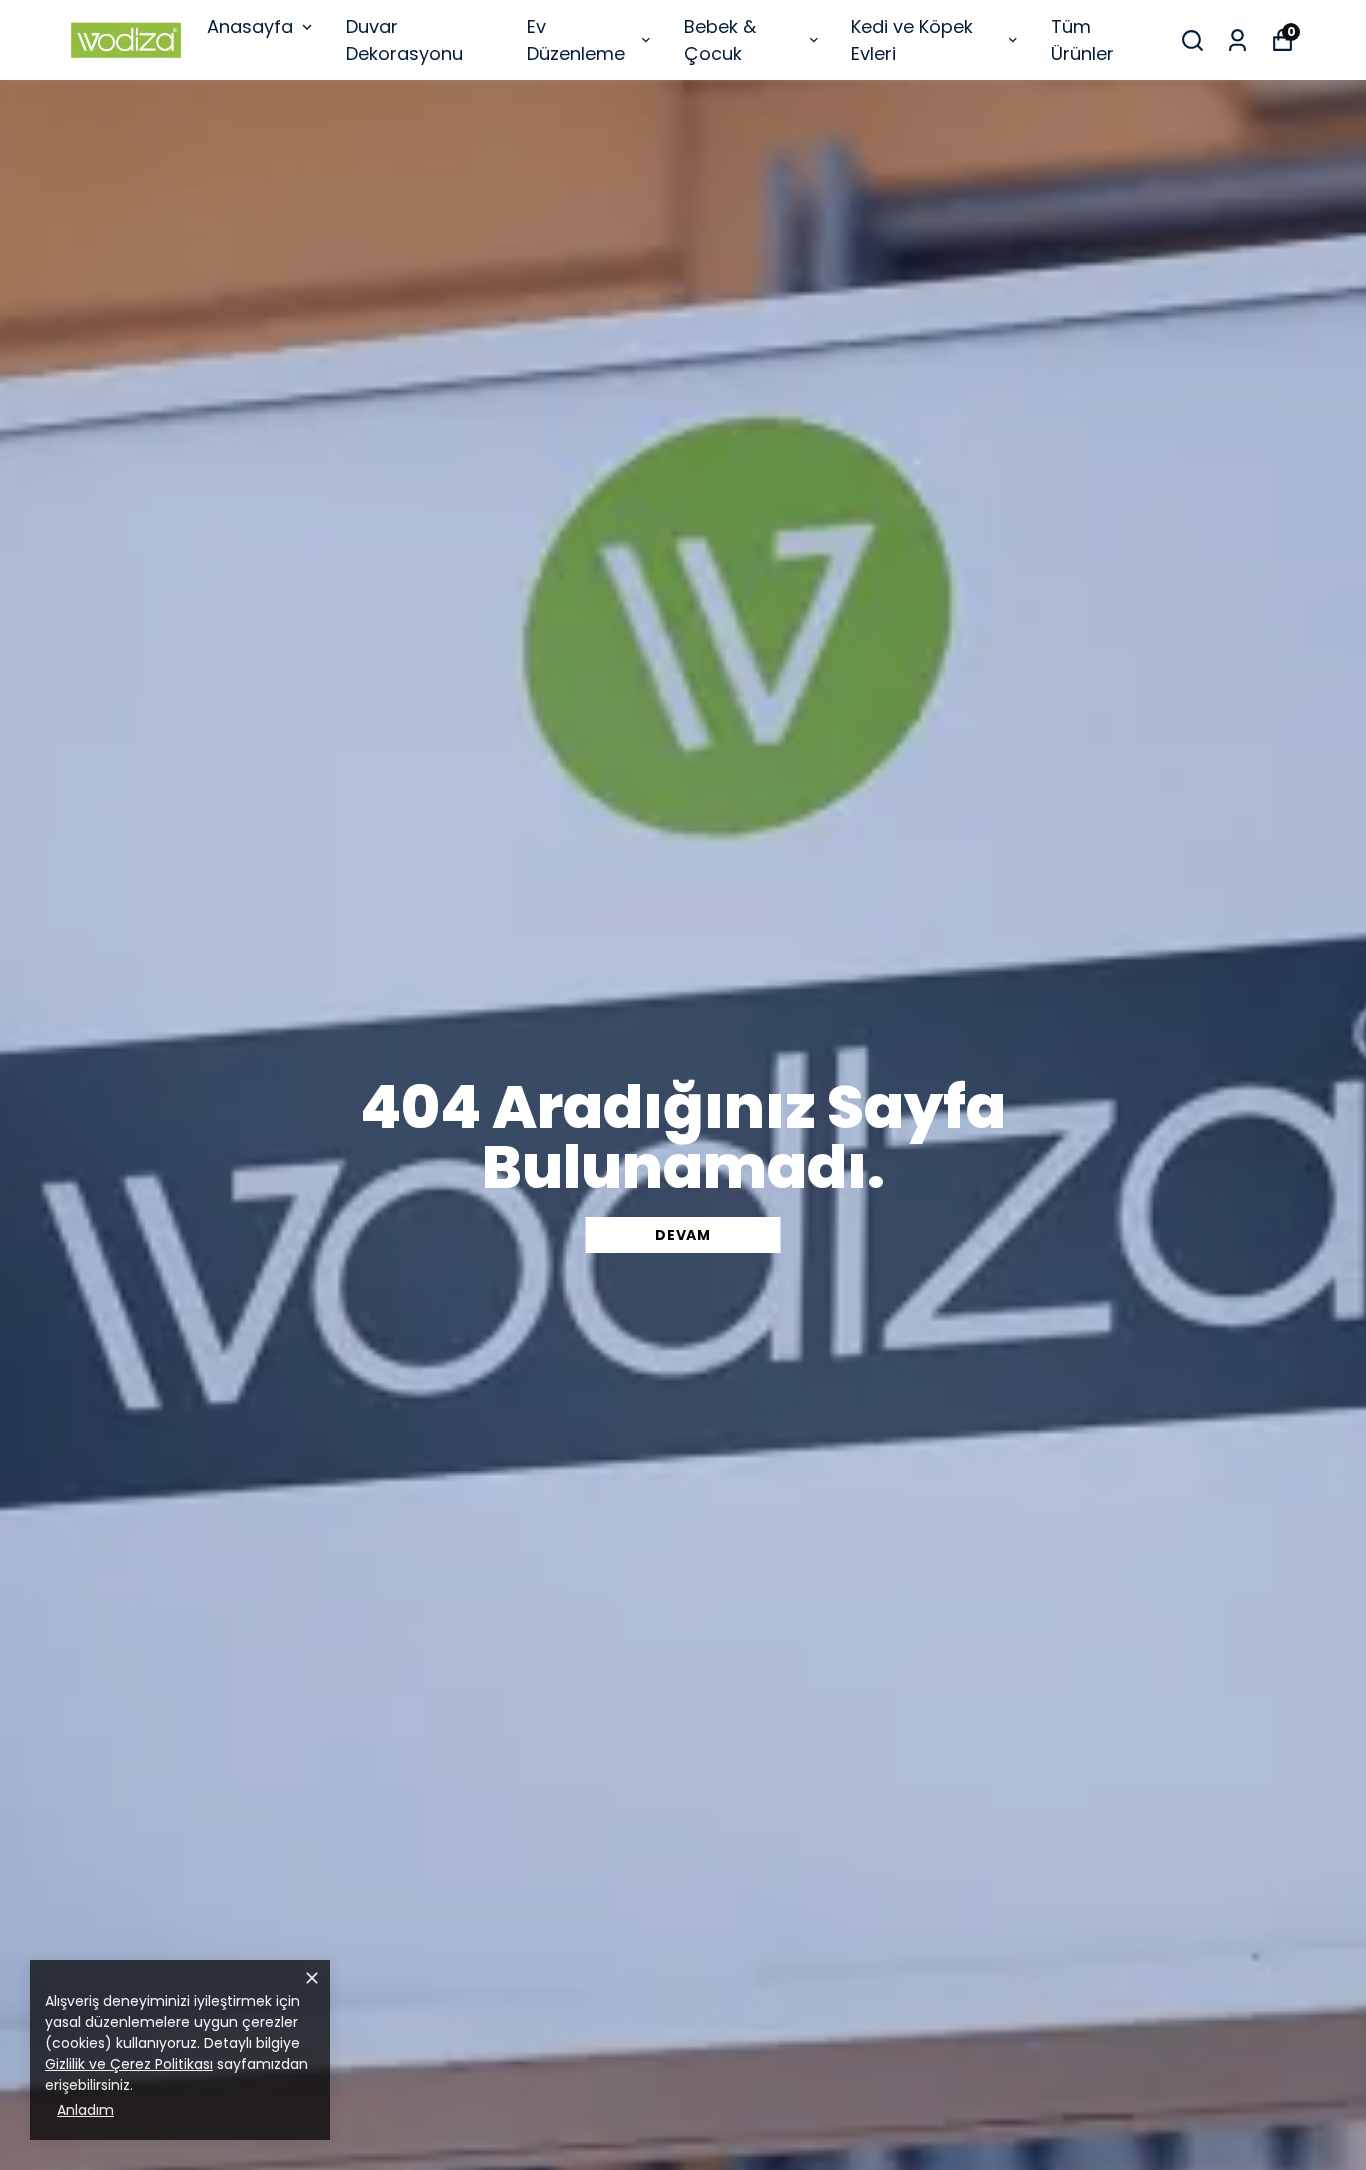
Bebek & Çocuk (720, 40)
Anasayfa (250, 26)
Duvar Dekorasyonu (404, 40)
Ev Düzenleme (576, 40)
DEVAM (683, 1235)
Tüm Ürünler (1082, 40)
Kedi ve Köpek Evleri (912, 40)
